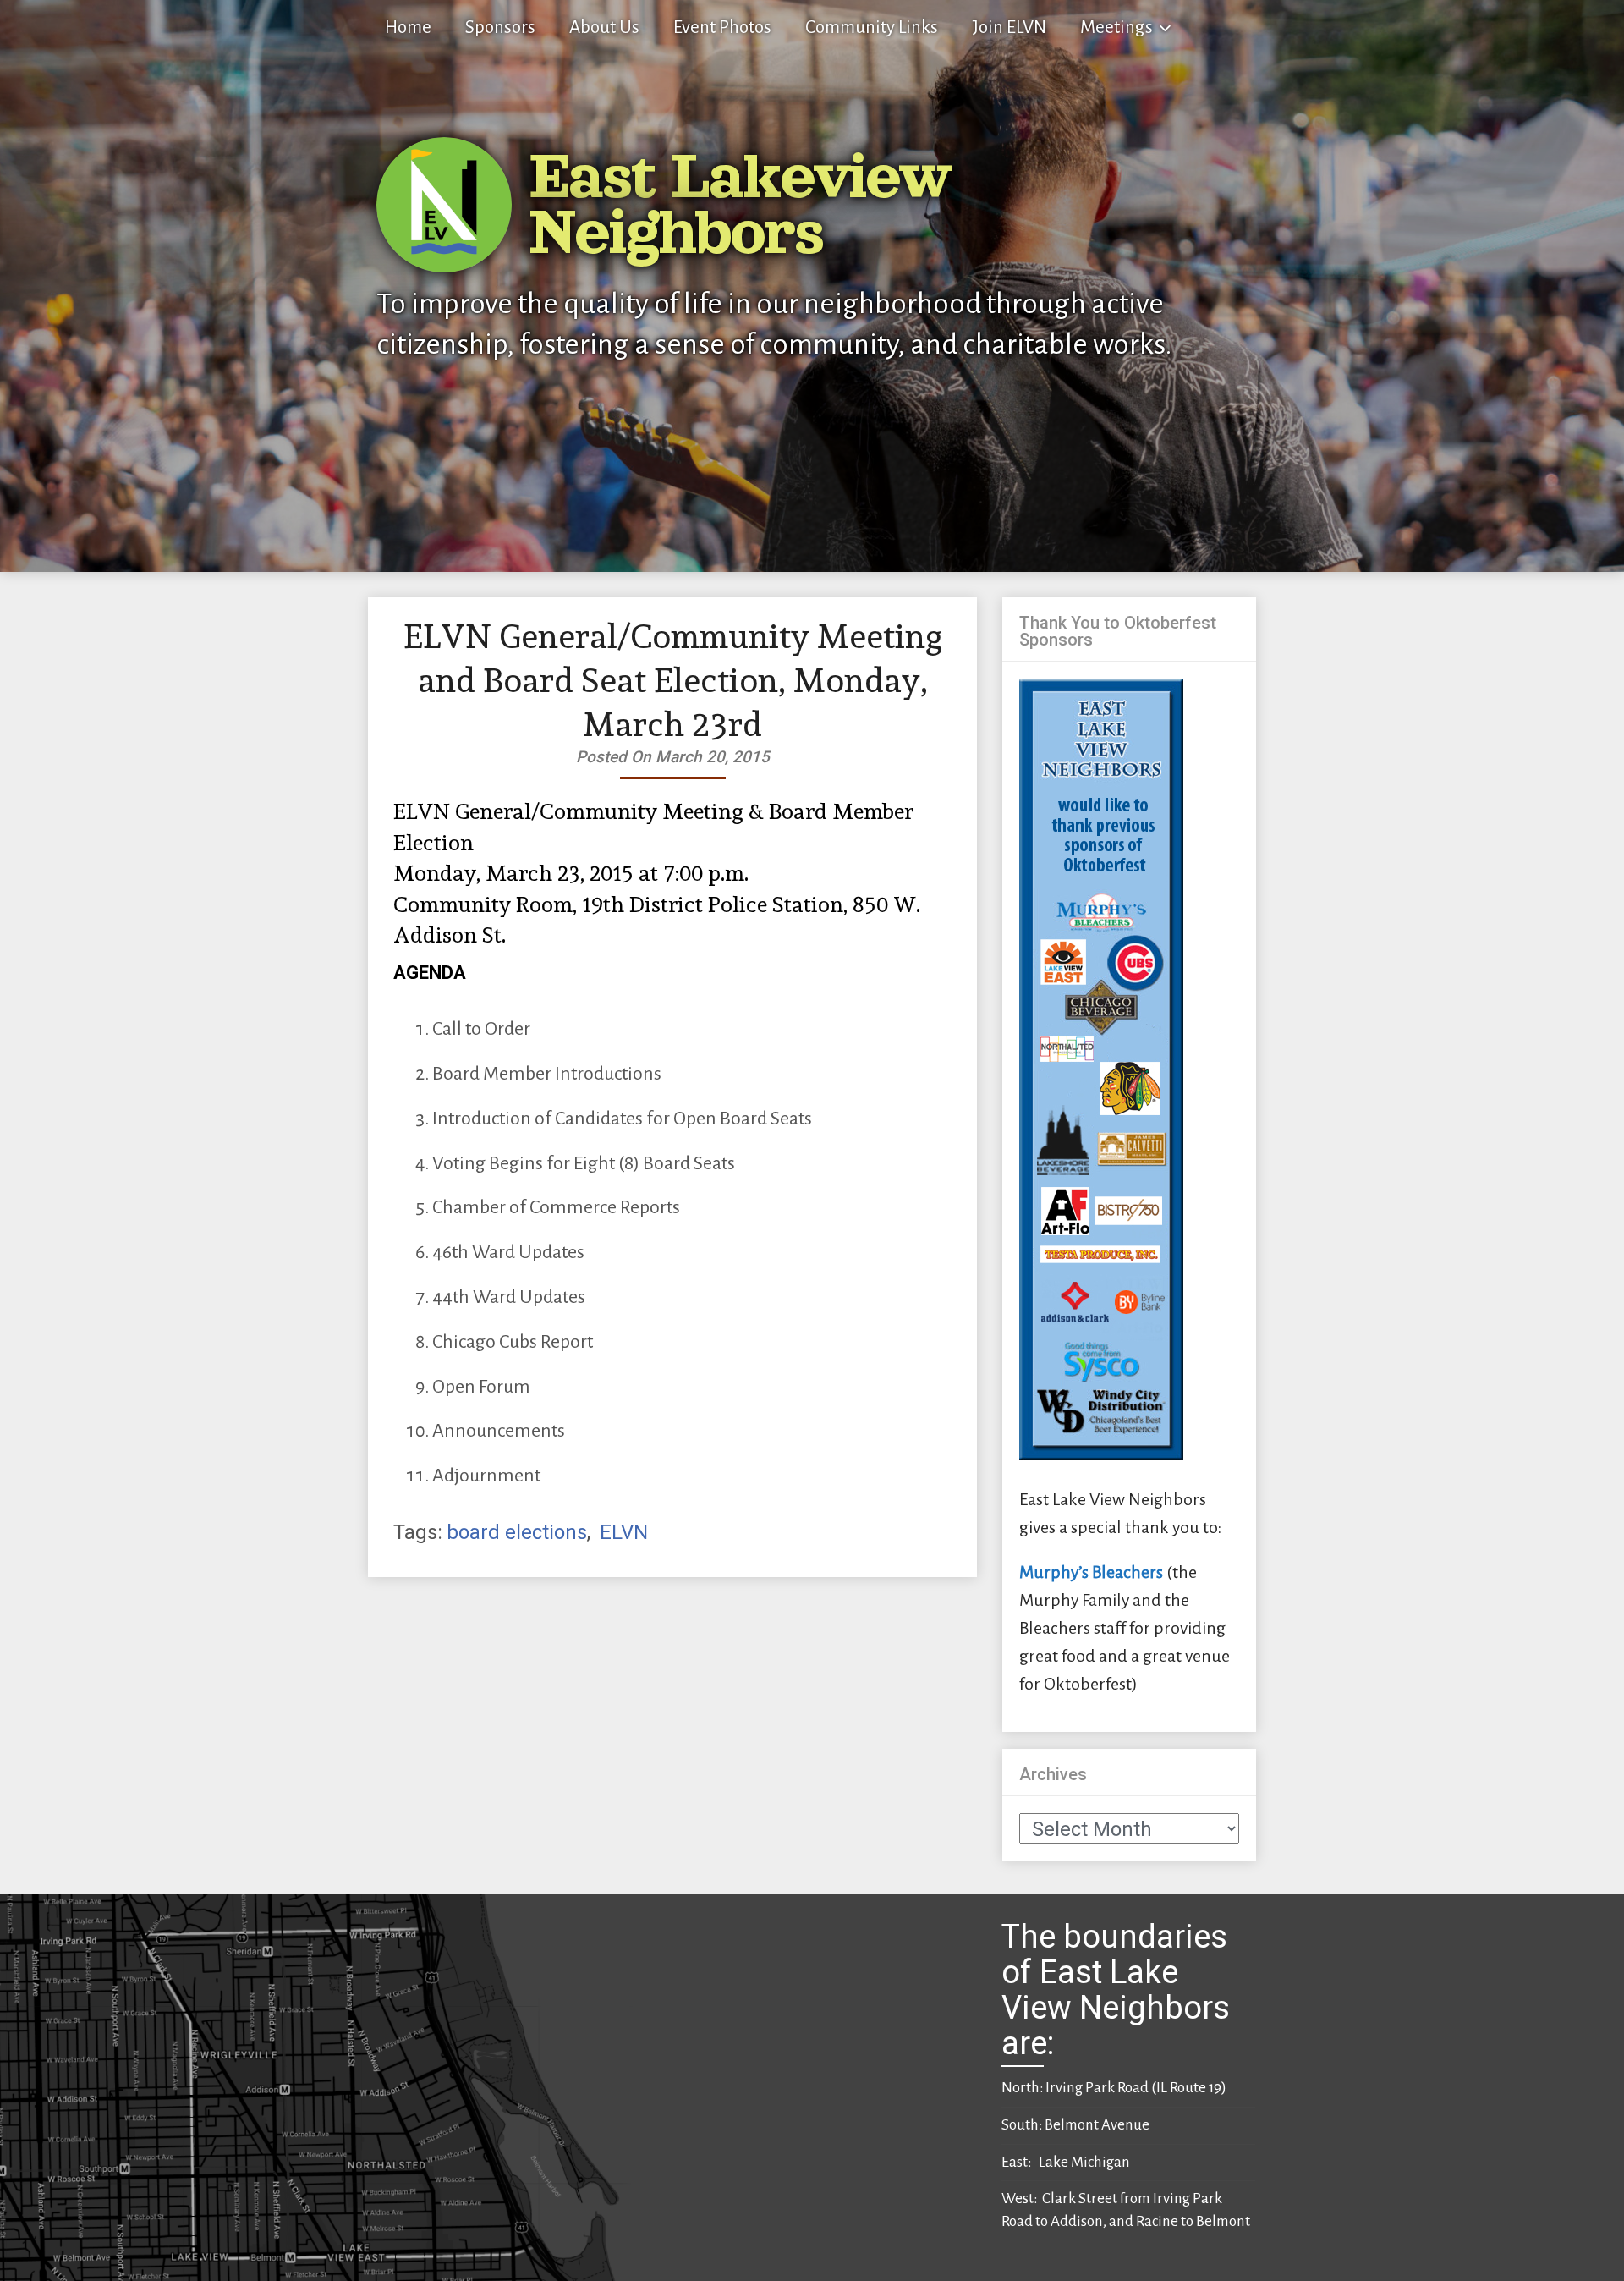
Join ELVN (1009, 27)
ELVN (624, 1532)
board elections (517, 1532)
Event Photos (722, 27)
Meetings (1116, 27)
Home (408, 27)
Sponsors (500, 27)
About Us (604, 27)
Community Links (872, 27)
